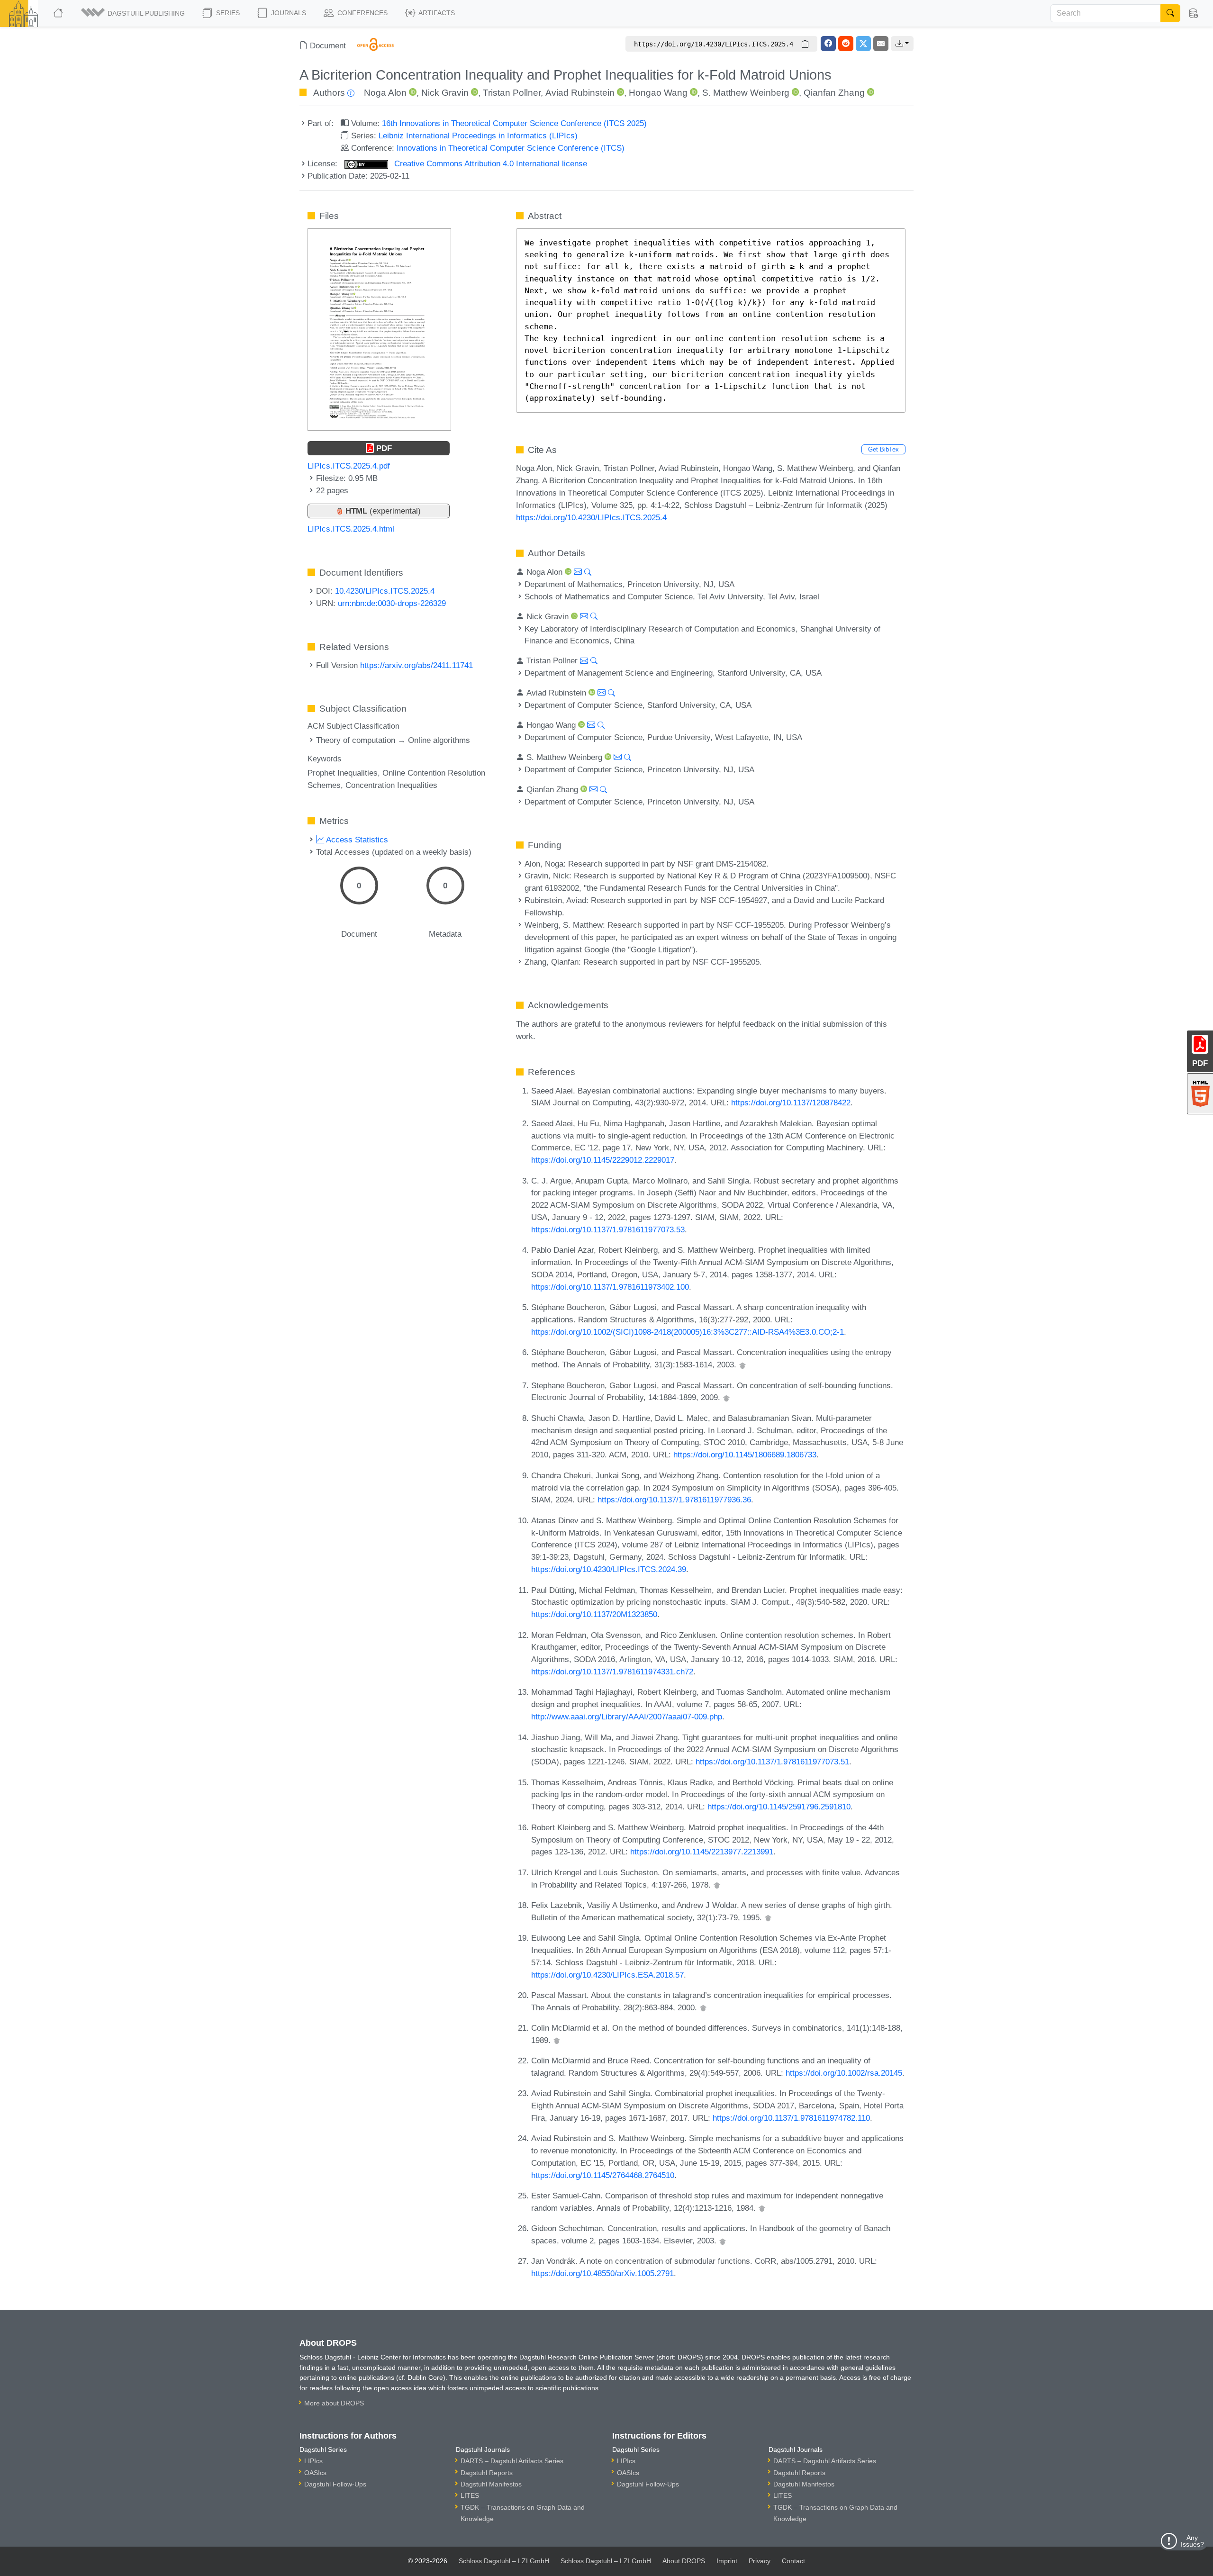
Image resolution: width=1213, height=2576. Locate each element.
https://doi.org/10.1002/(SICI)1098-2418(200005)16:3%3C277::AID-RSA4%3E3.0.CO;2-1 (688, 1332)
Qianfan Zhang (834, 93)
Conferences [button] (362, 13)
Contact (793, 2561)
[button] (134, 13)
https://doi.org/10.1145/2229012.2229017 (603, 1160)
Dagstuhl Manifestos (491, 2484)
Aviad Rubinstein (580, 93)
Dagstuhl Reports (487, 2473)
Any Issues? (1192, 2541)
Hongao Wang (658, 93)
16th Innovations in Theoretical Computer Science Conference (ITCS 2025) (514, 123)
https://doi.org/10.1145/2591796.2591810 (779, 1807)
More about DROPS (334, 2403)
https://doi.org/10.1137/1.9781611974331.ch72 (612, 1672)
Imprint (727, 2561)
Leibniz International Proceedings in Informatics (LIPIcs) (478, 136)
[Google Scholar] (742, 1365)
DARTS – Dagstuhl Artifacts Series (512, 2461)
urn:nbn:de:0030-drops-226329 (392, 603)
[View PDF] (379, 329)
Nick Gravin (445, 93)
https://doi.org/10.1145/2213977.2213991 (702, 1852)
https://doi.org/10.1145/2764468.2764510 (603, 2175)
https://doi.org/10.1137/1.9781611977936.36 (674, 1500)
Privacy (760, 2561)
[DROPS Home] (59, 13)
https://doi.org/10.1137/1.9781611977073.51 (772, 1762)
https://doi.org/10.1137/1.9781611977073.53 (608, 1229)
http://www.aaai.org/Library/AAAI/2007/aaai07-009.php (627, 1717)
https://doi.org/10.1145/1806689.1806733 (745, 1455)
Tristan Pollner (512, 93)
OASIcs (315, 2473)
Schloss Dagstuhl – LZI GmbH (504, 2561)
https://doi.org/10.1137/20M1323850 (594, 1614)
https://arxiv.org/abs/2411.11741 (416, 665)
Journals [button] (288, 13)
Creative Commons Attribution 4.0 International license (489, 163)
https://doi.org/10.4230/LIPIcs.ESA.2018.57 (607, 1975)
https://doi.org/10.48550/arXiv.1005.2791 (602, 2273)
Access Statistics (356, 840)
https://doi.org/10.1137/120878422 (791, 1103)
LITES (470, 2495)
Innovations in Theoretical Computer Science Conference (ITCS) (511, 148)
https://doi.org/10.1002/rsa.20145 (844, 2073)
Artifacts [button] (436, 13)
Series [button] (227, 13)
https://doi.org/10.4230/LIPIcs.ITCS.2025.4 (591, 517)
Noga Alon (385, 93)
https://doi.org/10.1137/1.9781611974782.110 (791, 2118)
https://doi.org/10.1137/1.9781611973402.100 (610, 1287)
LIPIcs (313, 2461)
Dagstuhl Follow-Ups (335, 2484)
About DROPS (684, 2561)
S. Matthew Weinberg (746, 93)
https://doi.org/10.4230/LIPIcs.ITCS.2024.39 (609, 1569)
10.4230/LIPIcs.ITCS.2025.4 (385, 591)
